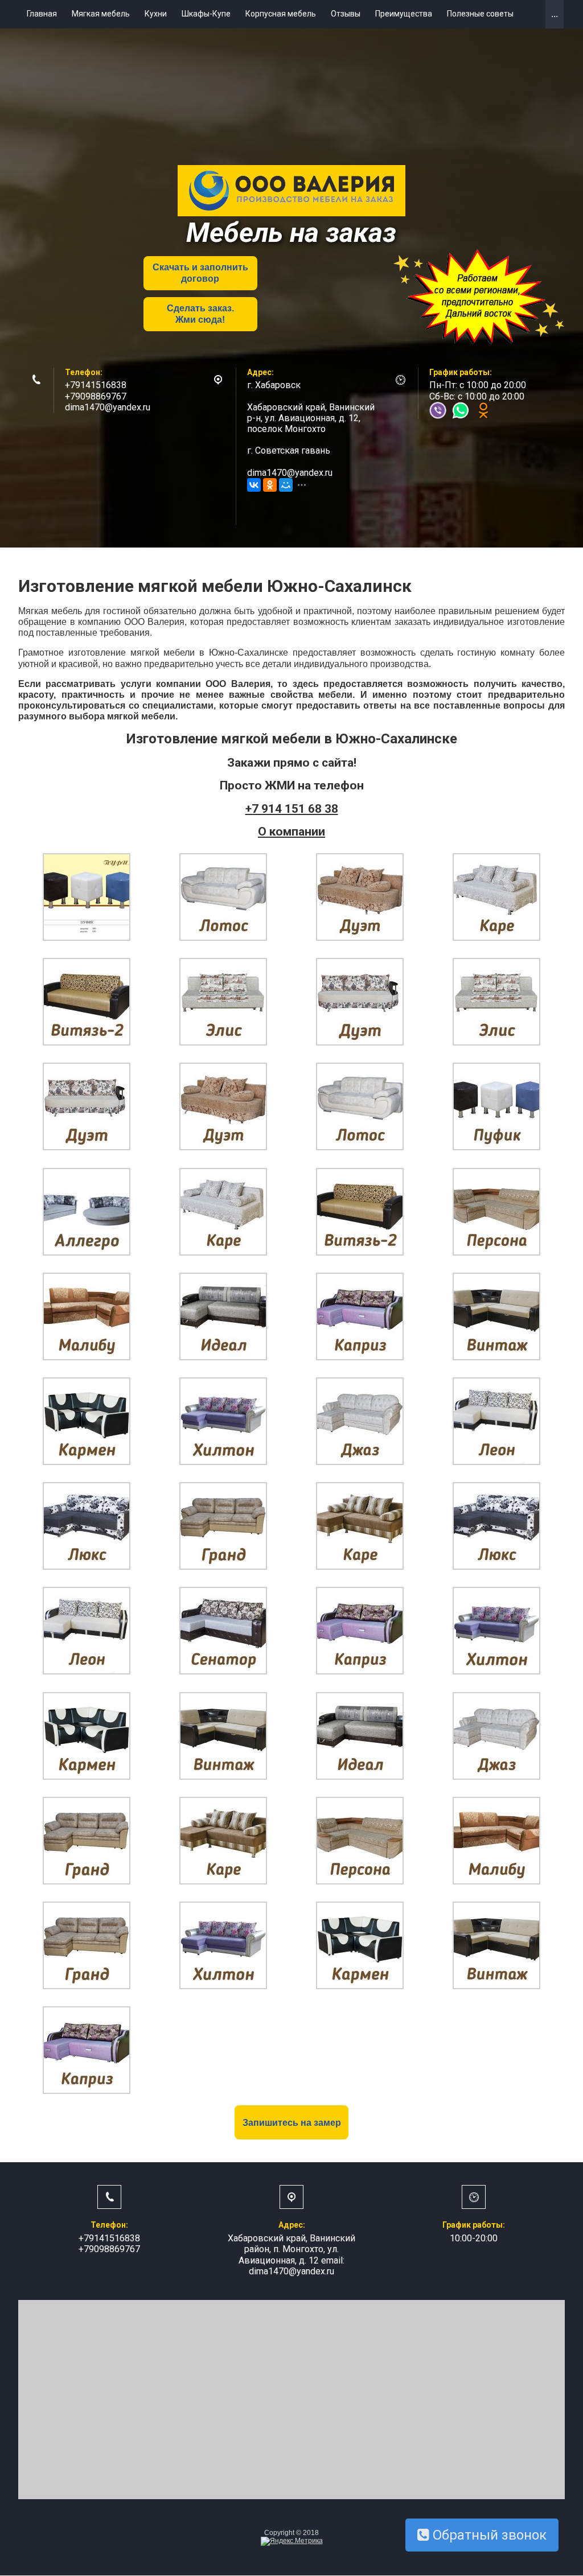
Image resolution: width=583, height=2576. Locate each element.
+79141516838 (96, 385)
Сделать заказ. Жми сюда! (200, 314)
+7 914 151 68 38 (292, 809)
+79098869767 (96, 396)
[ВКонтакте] (254, 485)
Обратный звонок (488, 2535)
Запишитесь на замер (292, 2123)
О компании (291, 832)
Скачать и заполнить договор (200, 273)
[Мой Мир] (286, 485)
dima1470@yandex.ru (108, 407)
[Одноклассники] (270, 485)
